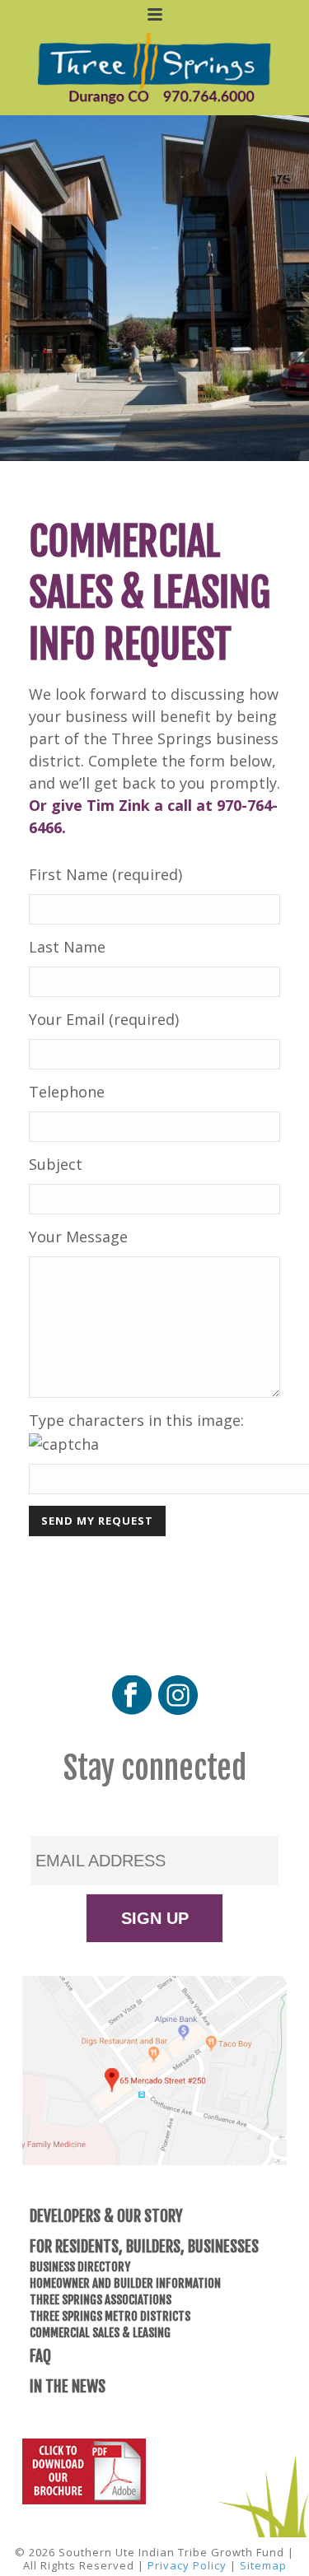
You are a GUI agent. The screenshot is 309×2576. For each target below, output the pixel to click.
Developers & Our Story (106, 2216)
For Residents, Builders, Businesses (144, 2247)
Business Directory (80, 2267)
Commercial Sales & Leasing (100, 2333)
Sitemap (263, 2565)
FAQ (40, 2356)
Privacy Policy (187, 2565)
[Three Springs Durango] (154, 68)
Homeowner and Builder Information (125, 2283)
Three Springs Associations (101, 2300)
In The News (68, 2387)
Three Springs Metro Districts (110, 2316)
